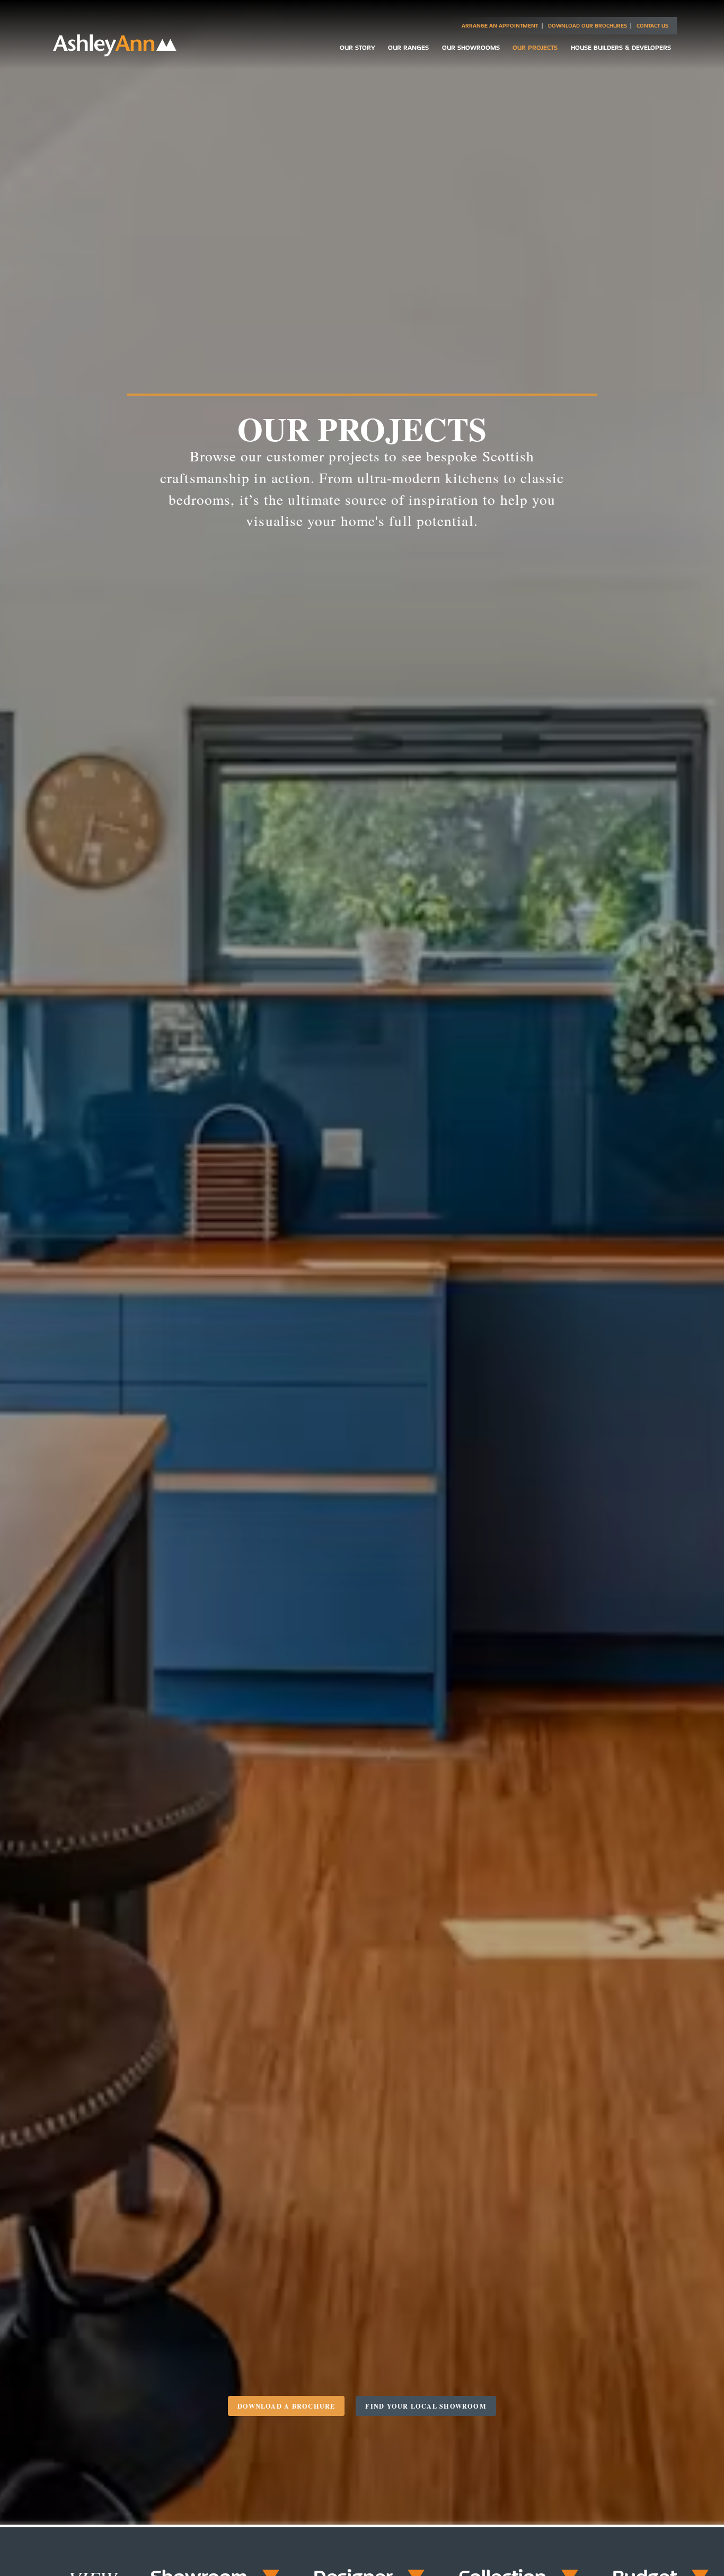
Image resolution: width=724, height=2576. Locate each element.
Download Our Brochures (588, 26)
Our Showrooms (471, 47)
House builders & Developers (621, 47)
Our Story (357, 47)
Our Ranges (408, 47)
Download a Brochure (286, 2406)
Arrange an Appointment (500, 26)
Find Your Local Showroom (426, 2406)
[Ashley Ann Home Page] (115, 54)
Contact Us (652, 26)
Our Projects (535, 47)
